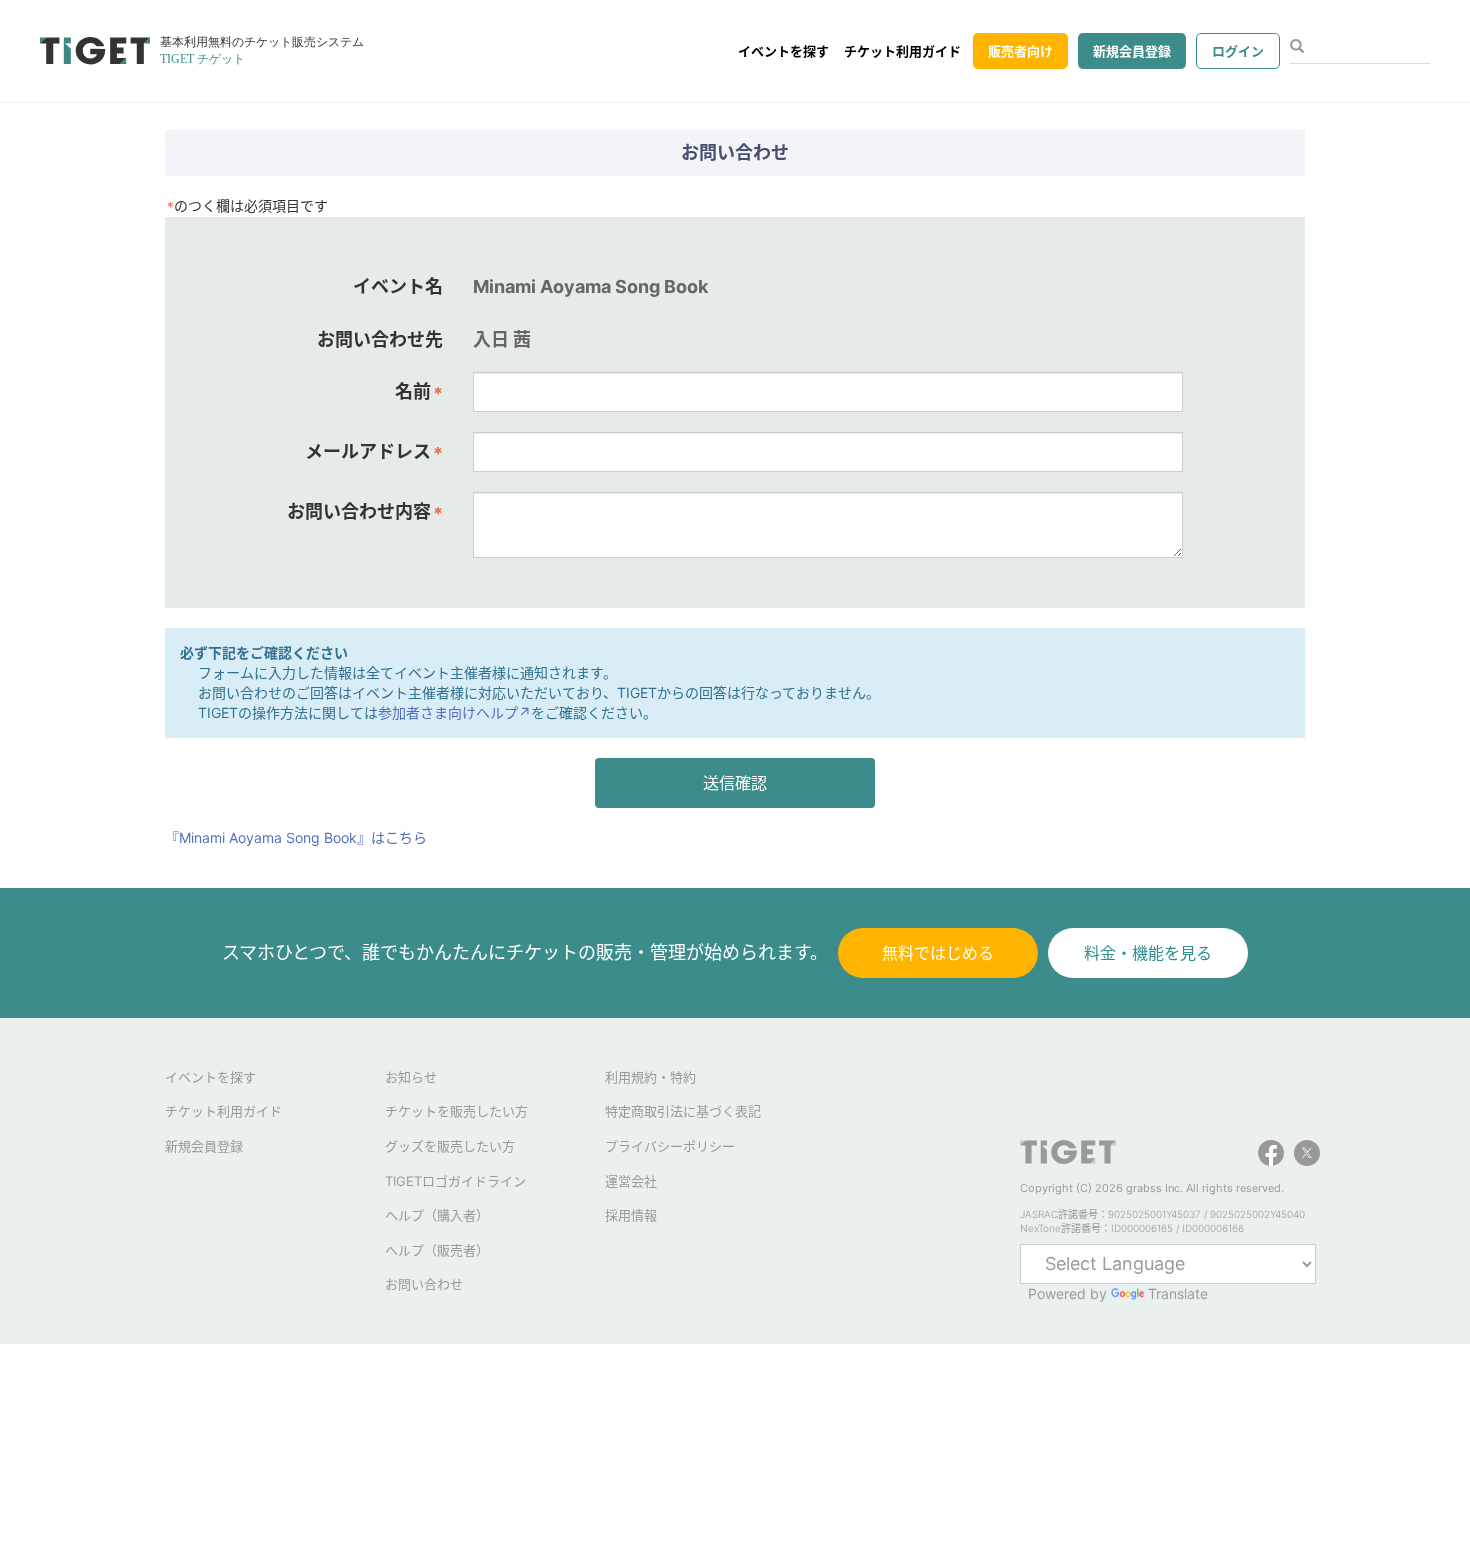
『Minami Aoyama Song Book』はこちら (296, 837)
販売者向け (1020, 51)
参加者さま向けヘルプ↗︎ (454, 712)
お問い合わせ (424, 1284)
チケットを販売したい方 (456, 1111)
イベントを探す (783, 51)
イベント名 (398, 286)
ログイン (1238, 51)
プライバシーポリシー (670, 1146)
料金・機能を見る (1148, 953)
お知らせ (411, 1077)
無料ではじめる (938, 953)
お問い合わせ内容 (365, 512)
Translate (1178, 1293)
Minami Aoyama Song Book (590, 286)
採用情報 (631, 1215)
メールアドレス (374, 452)
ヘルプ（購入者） (437, 1215)
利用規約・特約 (650, 1077)
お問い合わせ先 (380, 339)
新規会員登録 (1132, 51)
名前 (419, 392)
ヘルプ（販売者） (437, 1250)
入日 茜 (502, 339)
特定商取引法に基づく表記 (683, 1111)
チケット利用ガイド (902, 51)
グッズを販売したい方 (450, 1146)
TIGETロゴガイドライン (455, 1181)
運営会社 (631, 1181)
